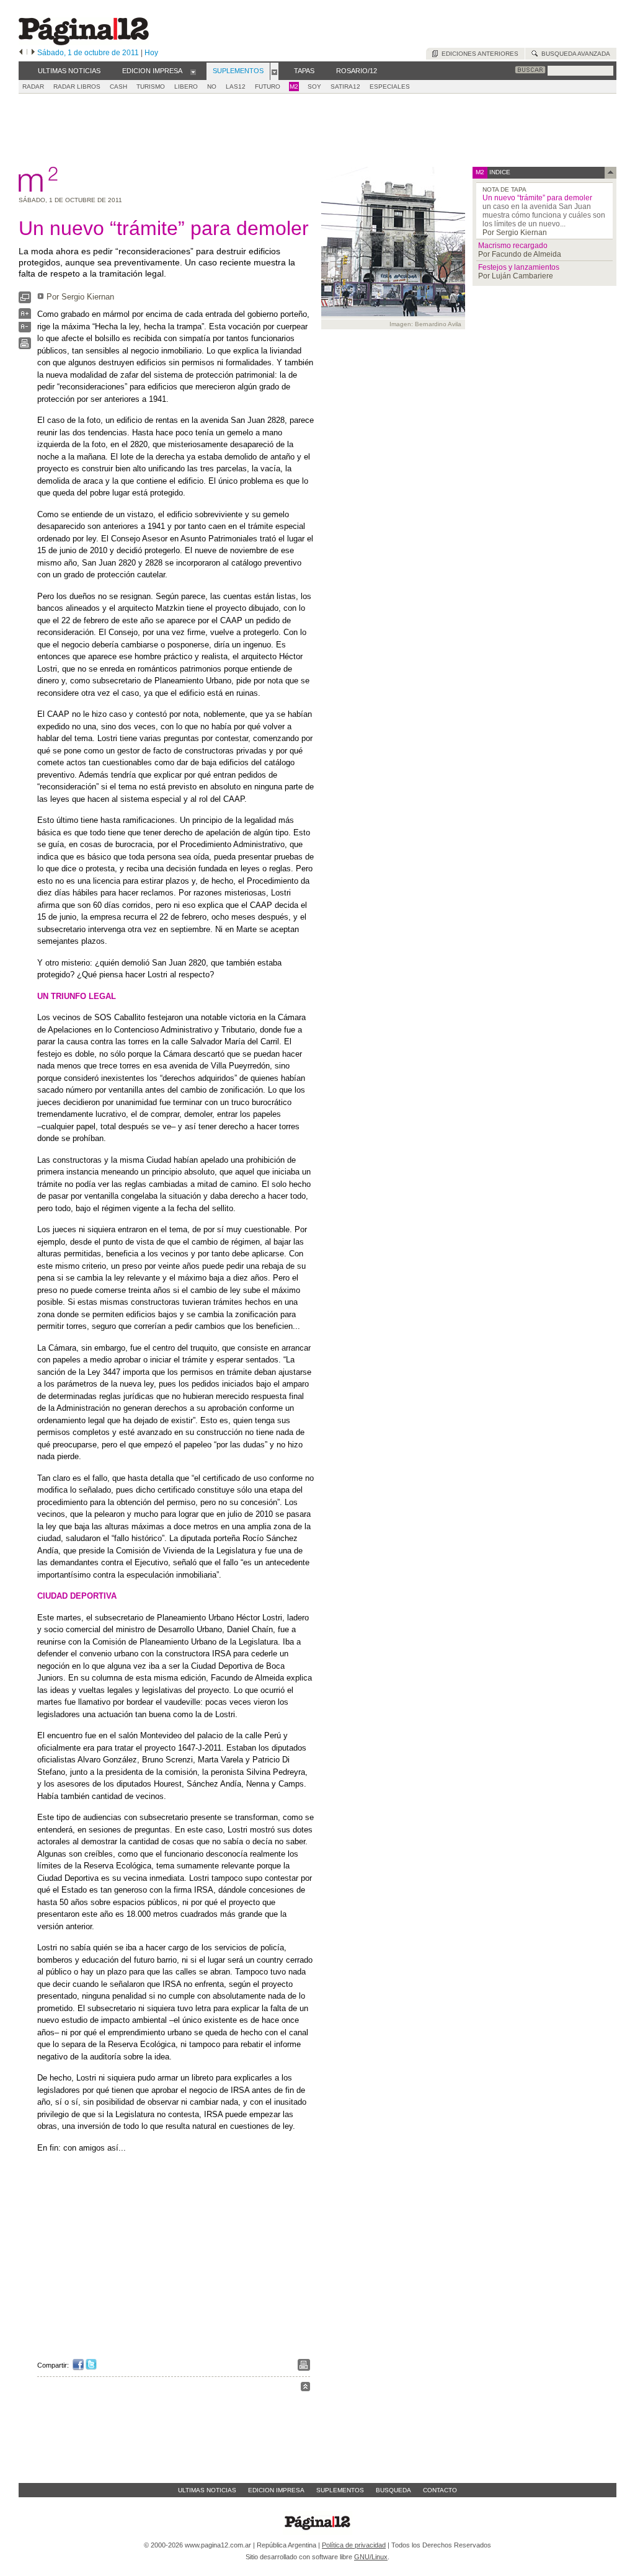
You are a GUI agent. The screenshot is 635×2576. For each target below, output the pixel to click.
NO (212, 87)
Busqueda (393, 2490)
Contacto (440, 2490)
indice (499, 172)
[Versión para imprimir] (25, 346)
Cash (118, 87)
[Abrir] (193, 71)
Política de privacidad (354, 2545)
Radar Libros (77, 87)
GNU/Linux (371, 2557)
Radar (33, 87)
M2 (294, 87)
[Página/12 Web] (84, 42)
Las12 (236, 87)
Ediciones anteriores (478, 54)
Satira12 (345, 87)
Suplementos (340, 2490)
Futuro (268, 87)
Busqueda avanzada (574, 54)
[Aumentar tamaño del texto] (25, 317)
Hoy (151, 53)
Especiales (390, 87)
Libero (186, 87)
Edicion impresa (276, 2490)
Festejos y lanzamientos (519, 267)
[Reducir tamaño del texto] (25, 330)
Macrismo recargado (513, 246)
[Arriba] (305, 2388)
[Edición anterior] (21, 53)
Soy (314, 87)
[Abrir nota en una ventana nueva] (25, 300)
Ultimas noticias (207, 2490)
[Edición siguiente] (33, 53)
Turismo (151, 87)
